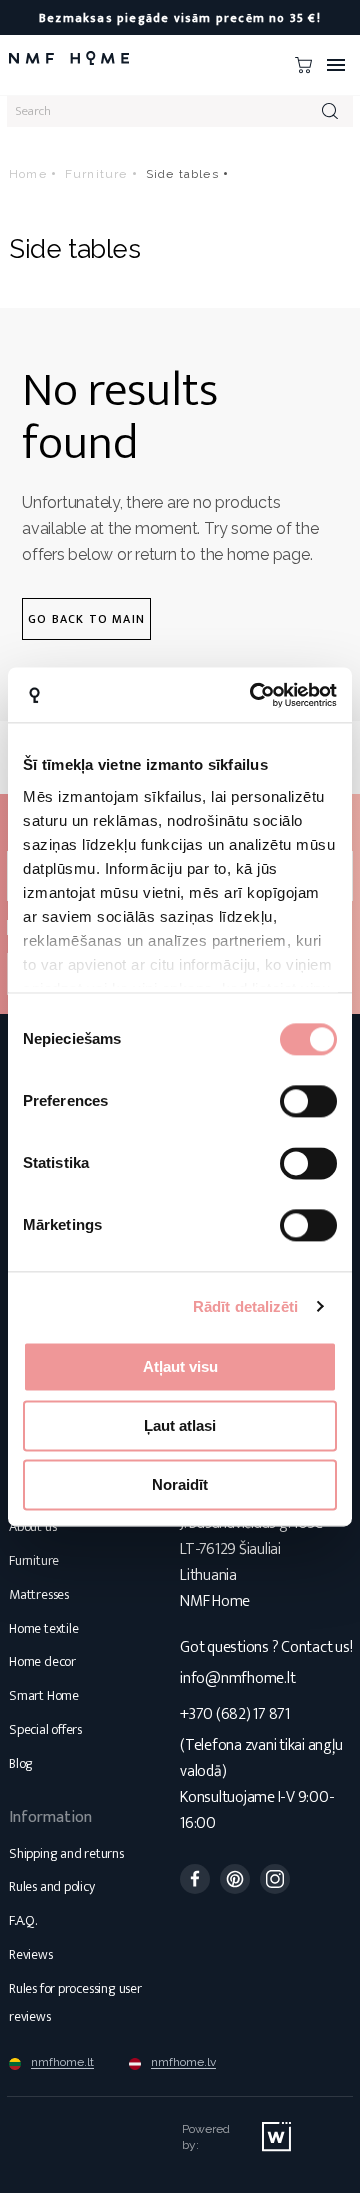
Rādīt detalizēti (246, 1306)
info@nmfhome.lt (237, 1678)
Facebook (195, 1879)
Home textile (43, 1628)
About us (32, 1526)
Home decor (42, 1661)
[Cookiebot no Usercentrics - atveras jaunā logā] (254, 695)
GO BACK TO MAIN (86, 619)
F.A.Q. (23, 1920)
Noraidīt (180, 1484)
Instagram (275, 1879)
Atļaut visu (180, 1366)
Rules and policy (52, 1886)
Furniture (34, 1560)
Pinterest (235, 1879)
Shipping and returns (66, 1853)
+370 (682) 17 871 (235, 1714)
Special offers (45, 1729)
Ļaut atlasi (180, 1425)
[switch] (308, 1101)
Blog (21, 1763)
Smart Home (44, 1695)
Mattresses (39, 1594)
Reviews (31, 1954)
